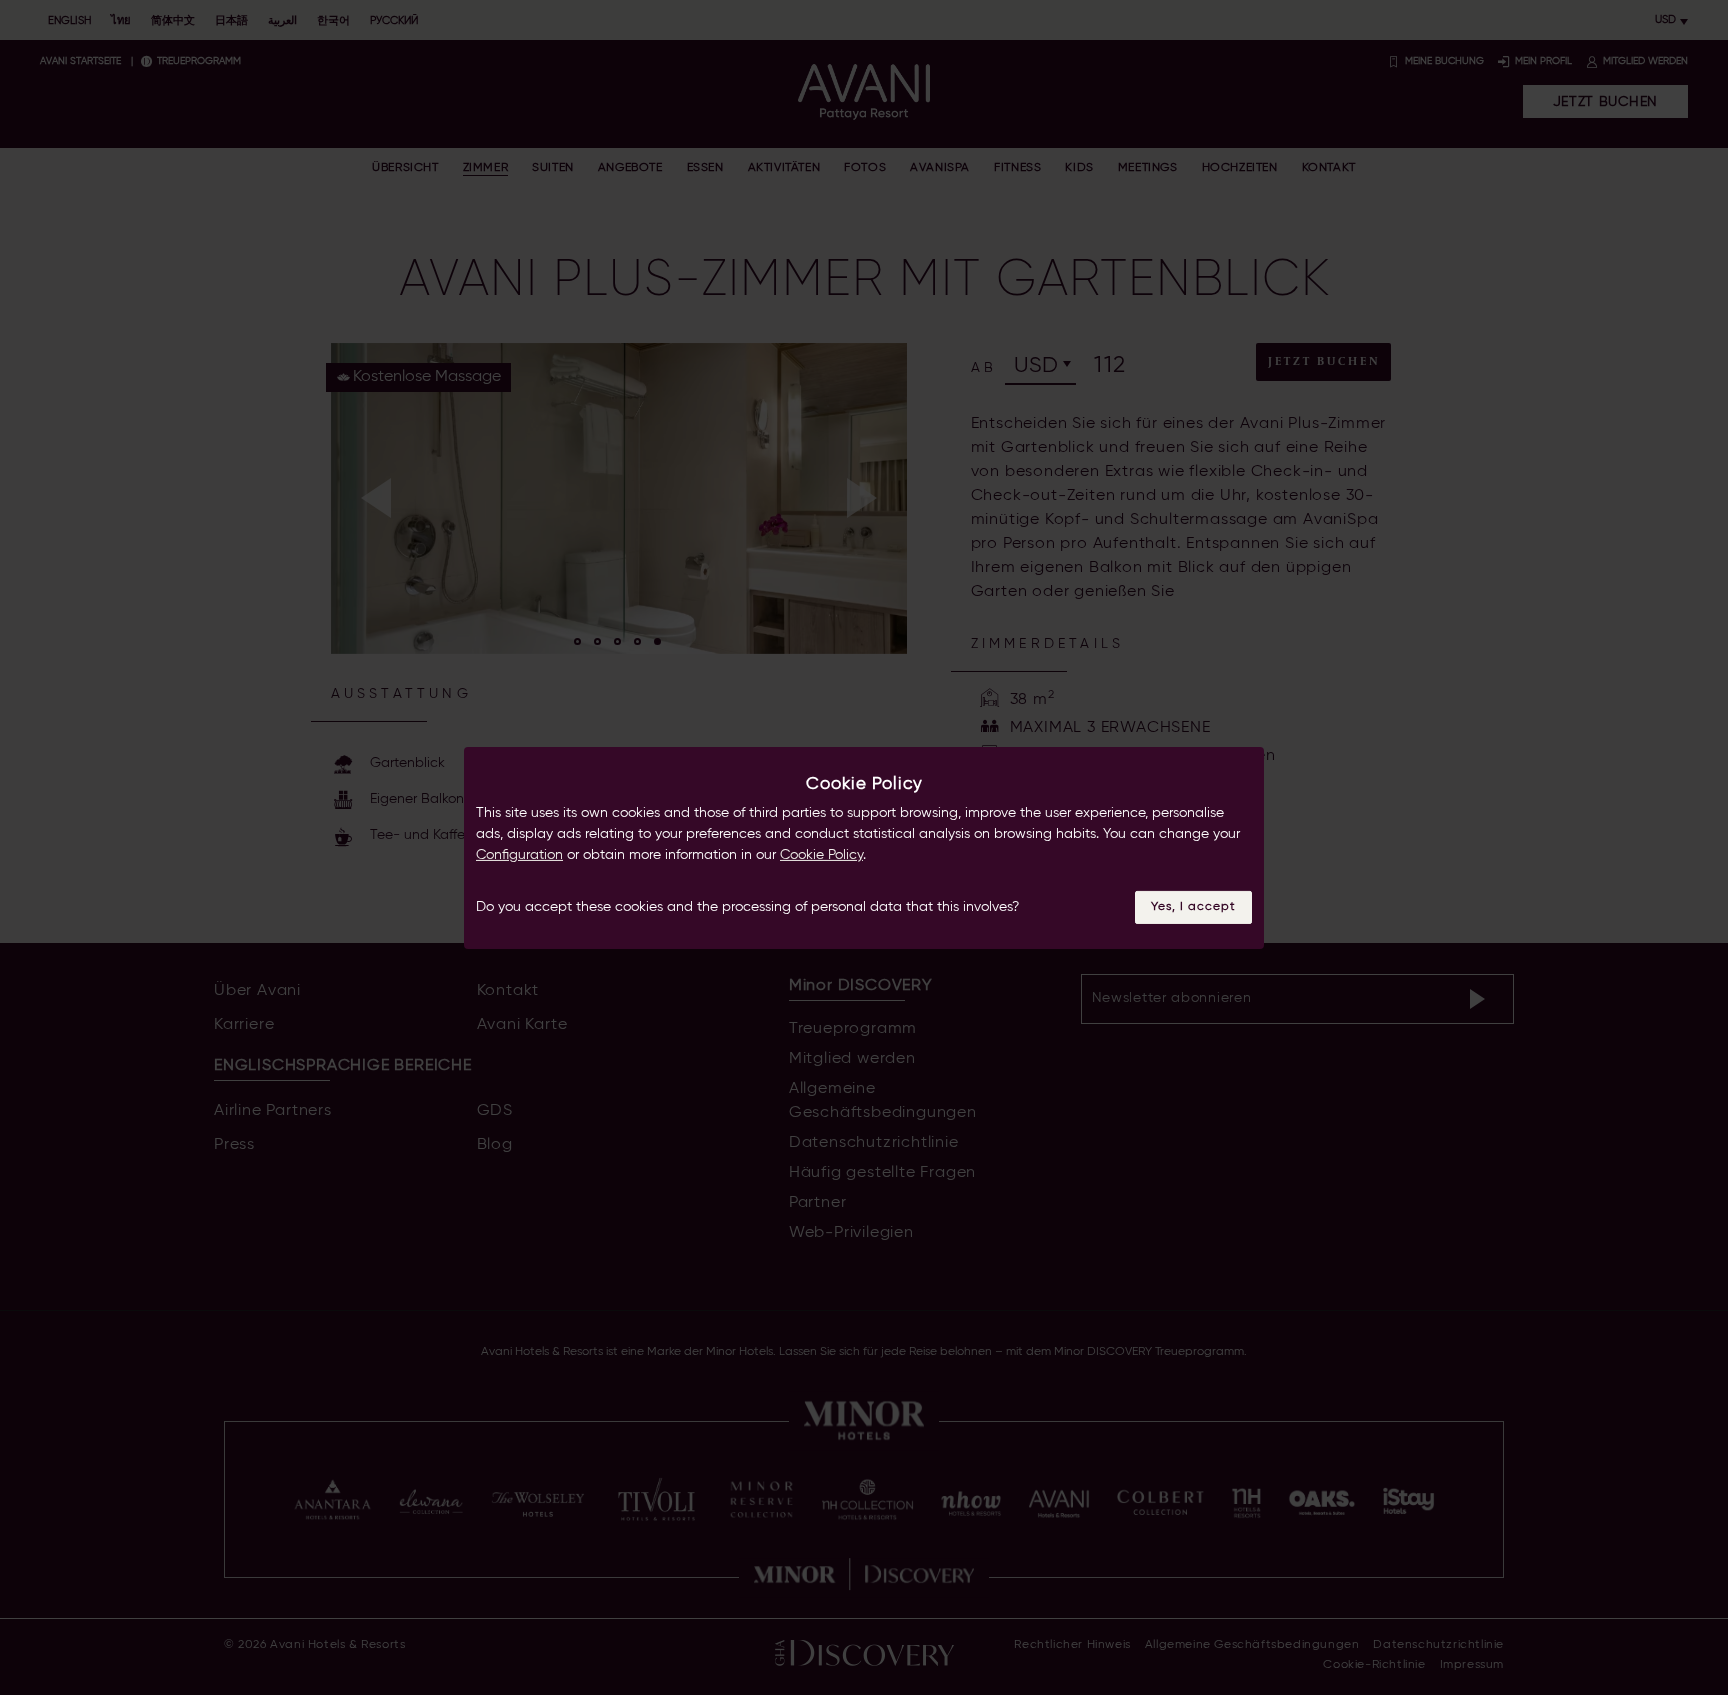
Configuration (519, 855)
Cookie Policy (821, 855)
